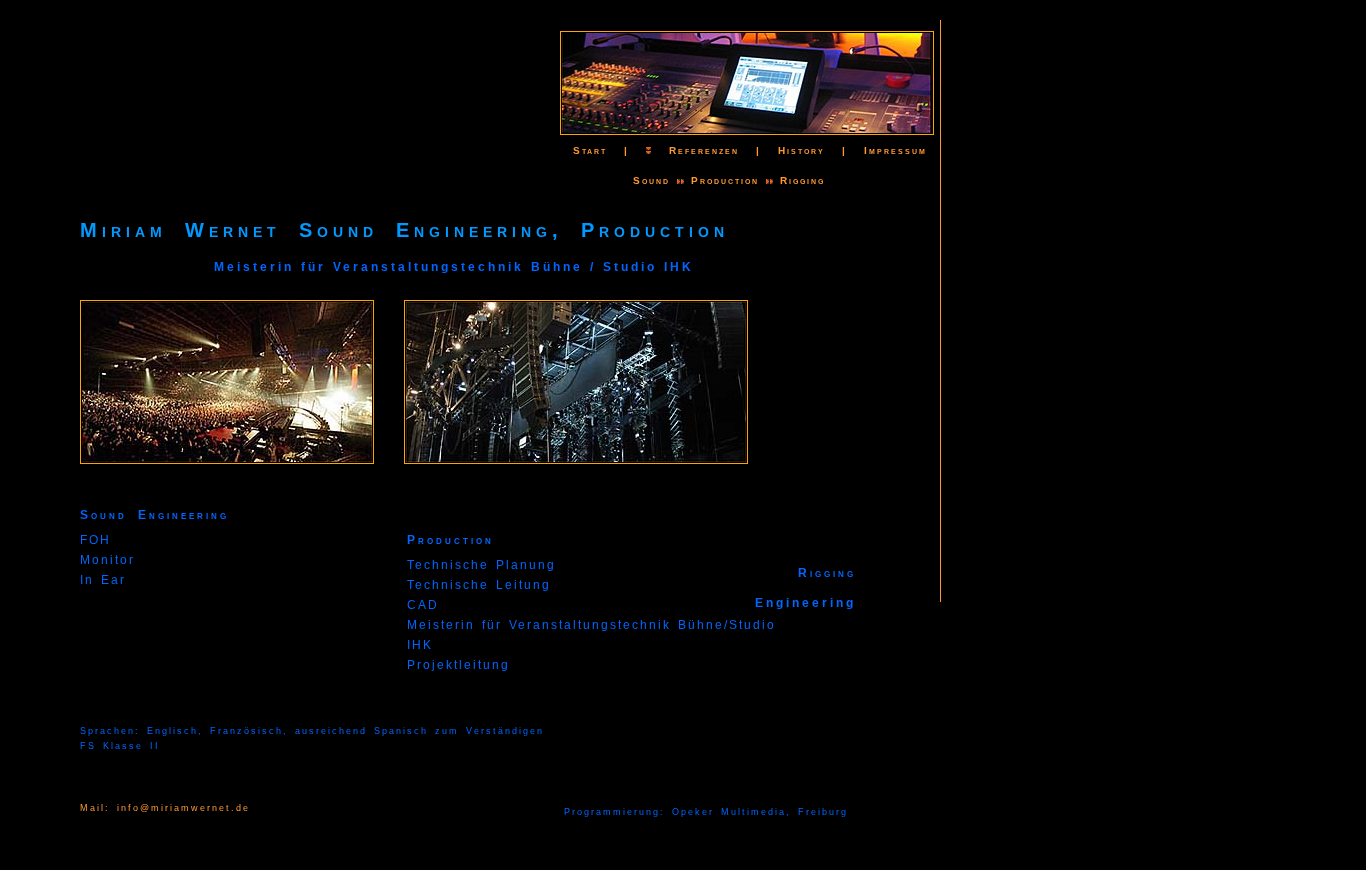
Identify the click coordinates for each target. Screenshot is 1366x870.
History (801, 150)
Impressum (895, 150)
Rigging (802, 180)
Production (725, 180)
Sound (651, 180)
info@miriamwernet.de (183, 808)
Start (581, 150)
